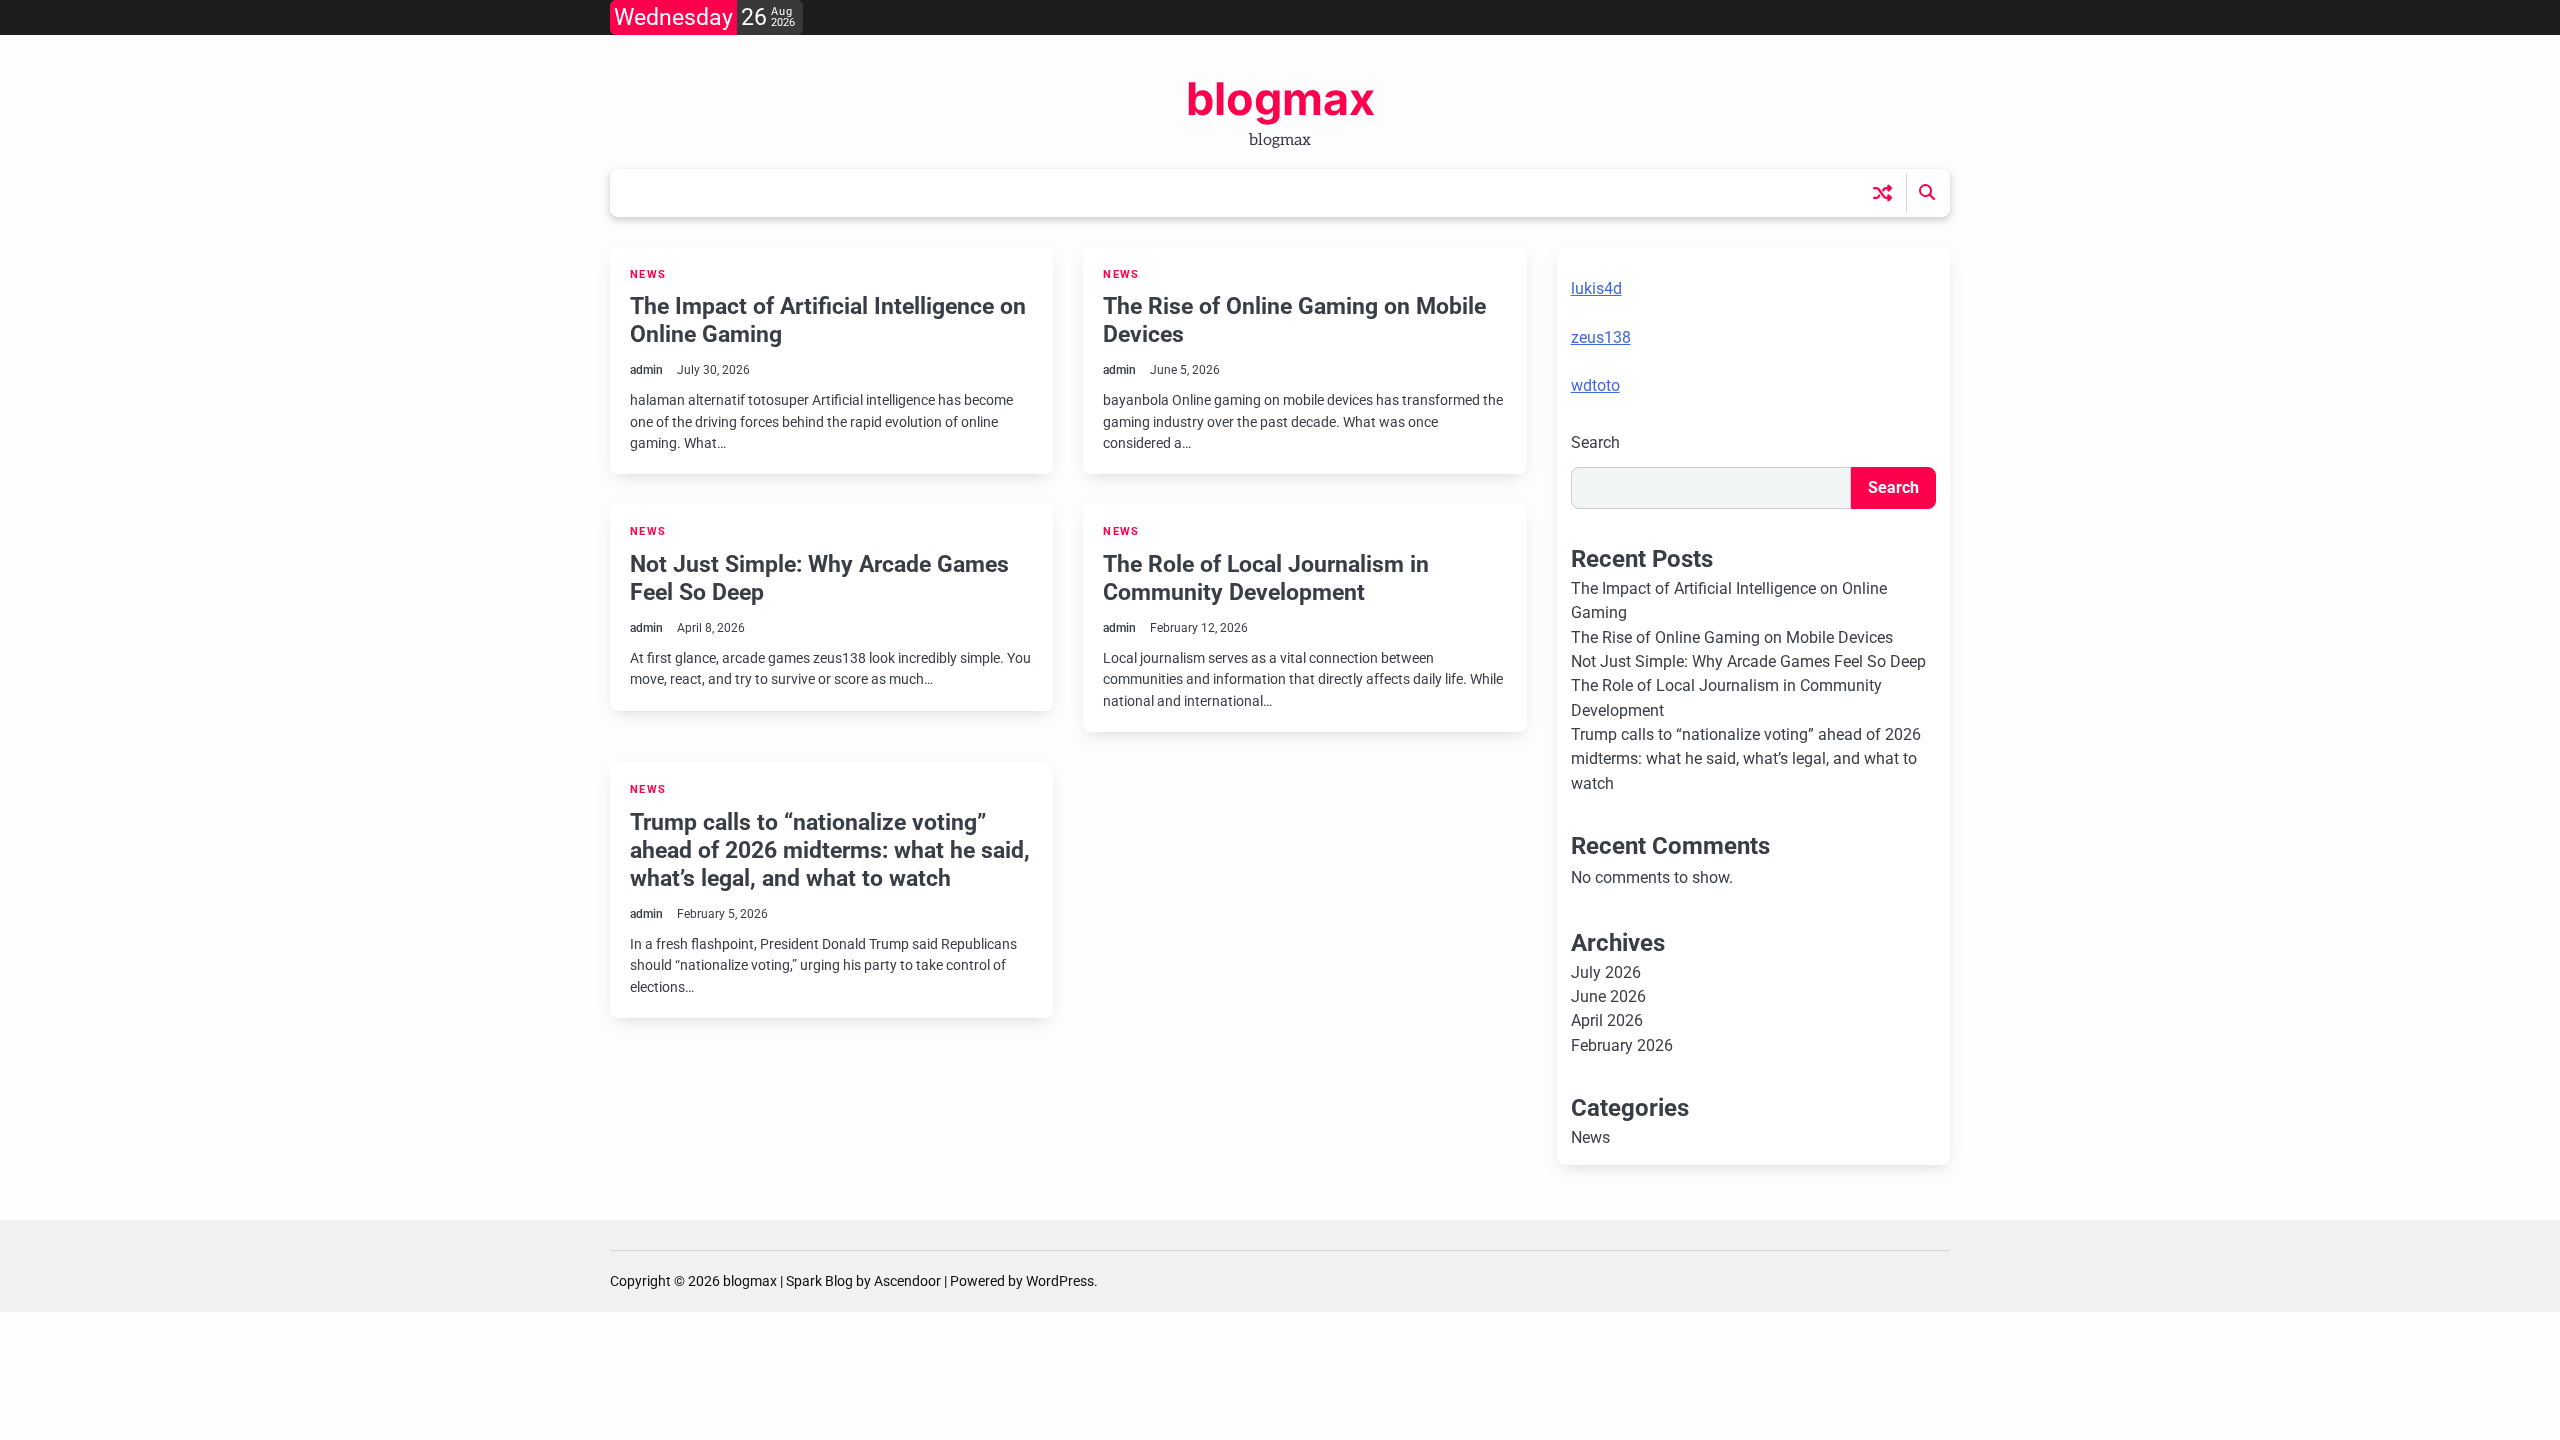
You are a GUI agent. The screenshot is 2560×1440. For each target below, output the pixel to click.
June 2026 (1608, 996)
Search (1595, 442)
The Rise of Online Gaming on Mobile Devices (1294, 320)
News (648, 274)
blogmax (1280, 98)
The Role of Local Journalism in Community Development (1266, 578)
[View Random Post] (1882, 192)
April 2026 (1607, 1020)
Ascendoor (907, 1281)
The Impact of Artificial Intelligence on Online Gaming (828, 320)
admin (646, 370)
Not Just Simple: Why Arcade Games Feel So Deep (819, 578)
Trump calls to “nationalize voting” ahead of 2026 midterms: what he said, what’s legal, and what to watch (830, 850)
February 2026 (1622, 1045)
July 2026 (1606, 972)
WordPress (1060, 1281)
